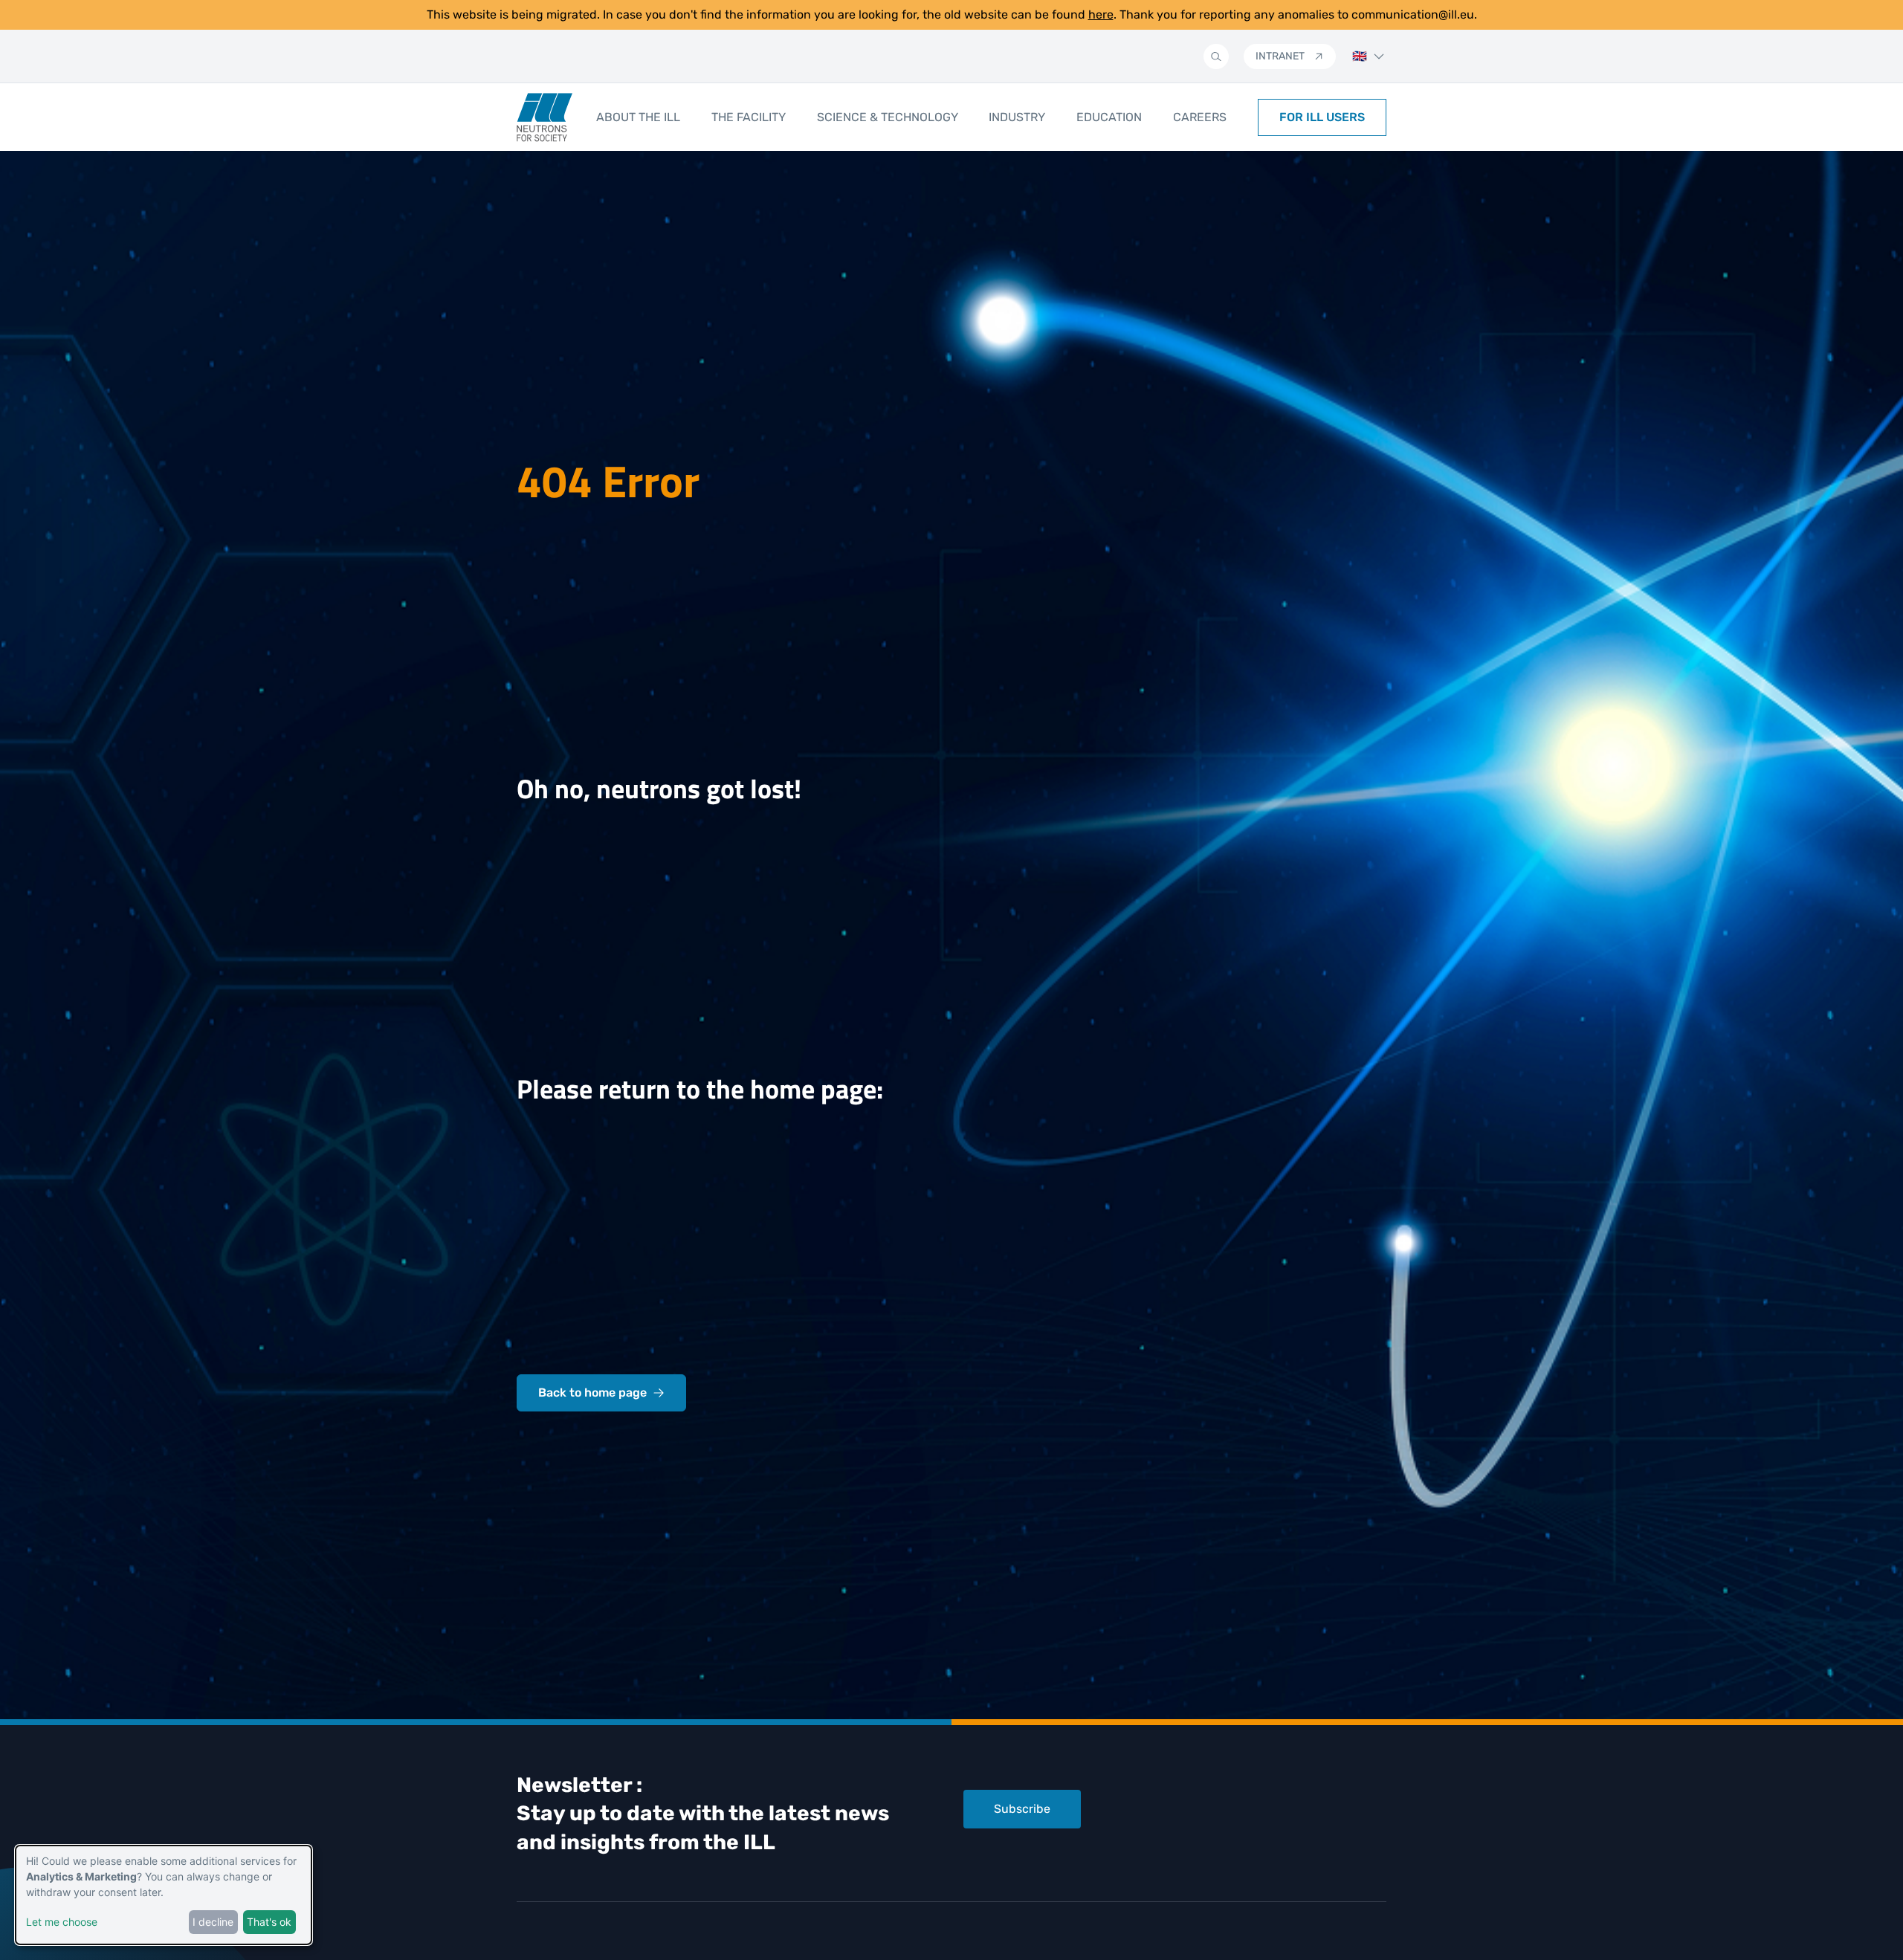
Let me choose (62, 1922)
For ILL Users (1322, 117)
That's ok (269, 1922)
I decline (213, 1922)
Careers (1200, 117)
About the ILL (638, 117)
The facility (749, 117)
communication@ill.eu (1413, 14)
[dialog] (164, 1895)
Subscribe (1022, 1809)
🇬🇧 (1360, 56)
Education (1109, 117)
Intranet (1280, 56)
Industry (1017, 117)
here (1101, 14)
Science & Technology (888, 117)
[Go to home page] (545, 117)
